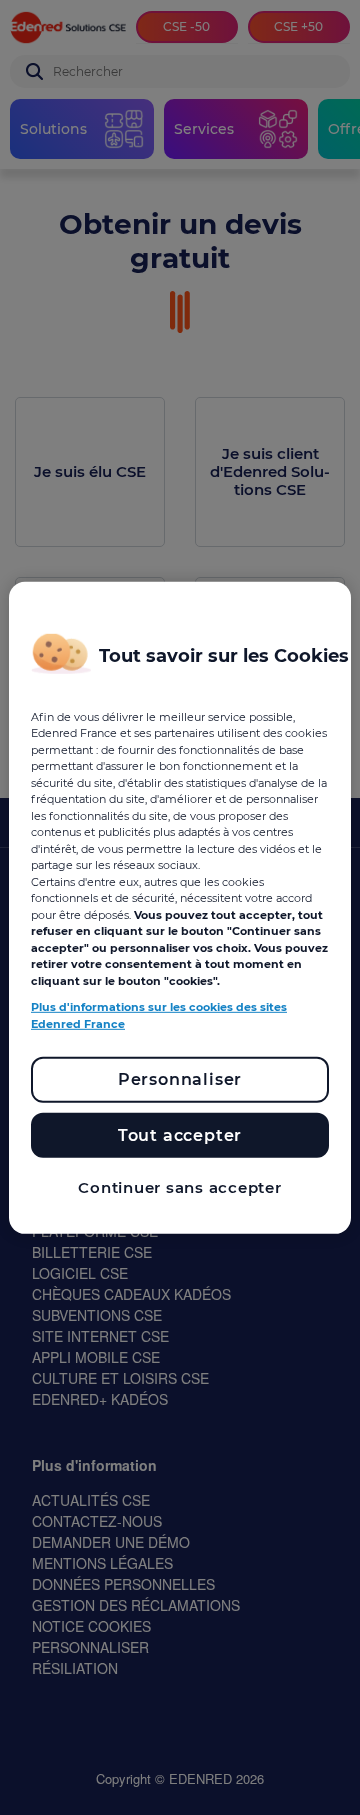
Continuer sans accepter (179, 1187)
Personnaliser (180, 1079)
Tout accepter (180, 1135)
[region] (180, 907)
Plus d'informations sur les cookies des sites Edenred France (159, 1015)
